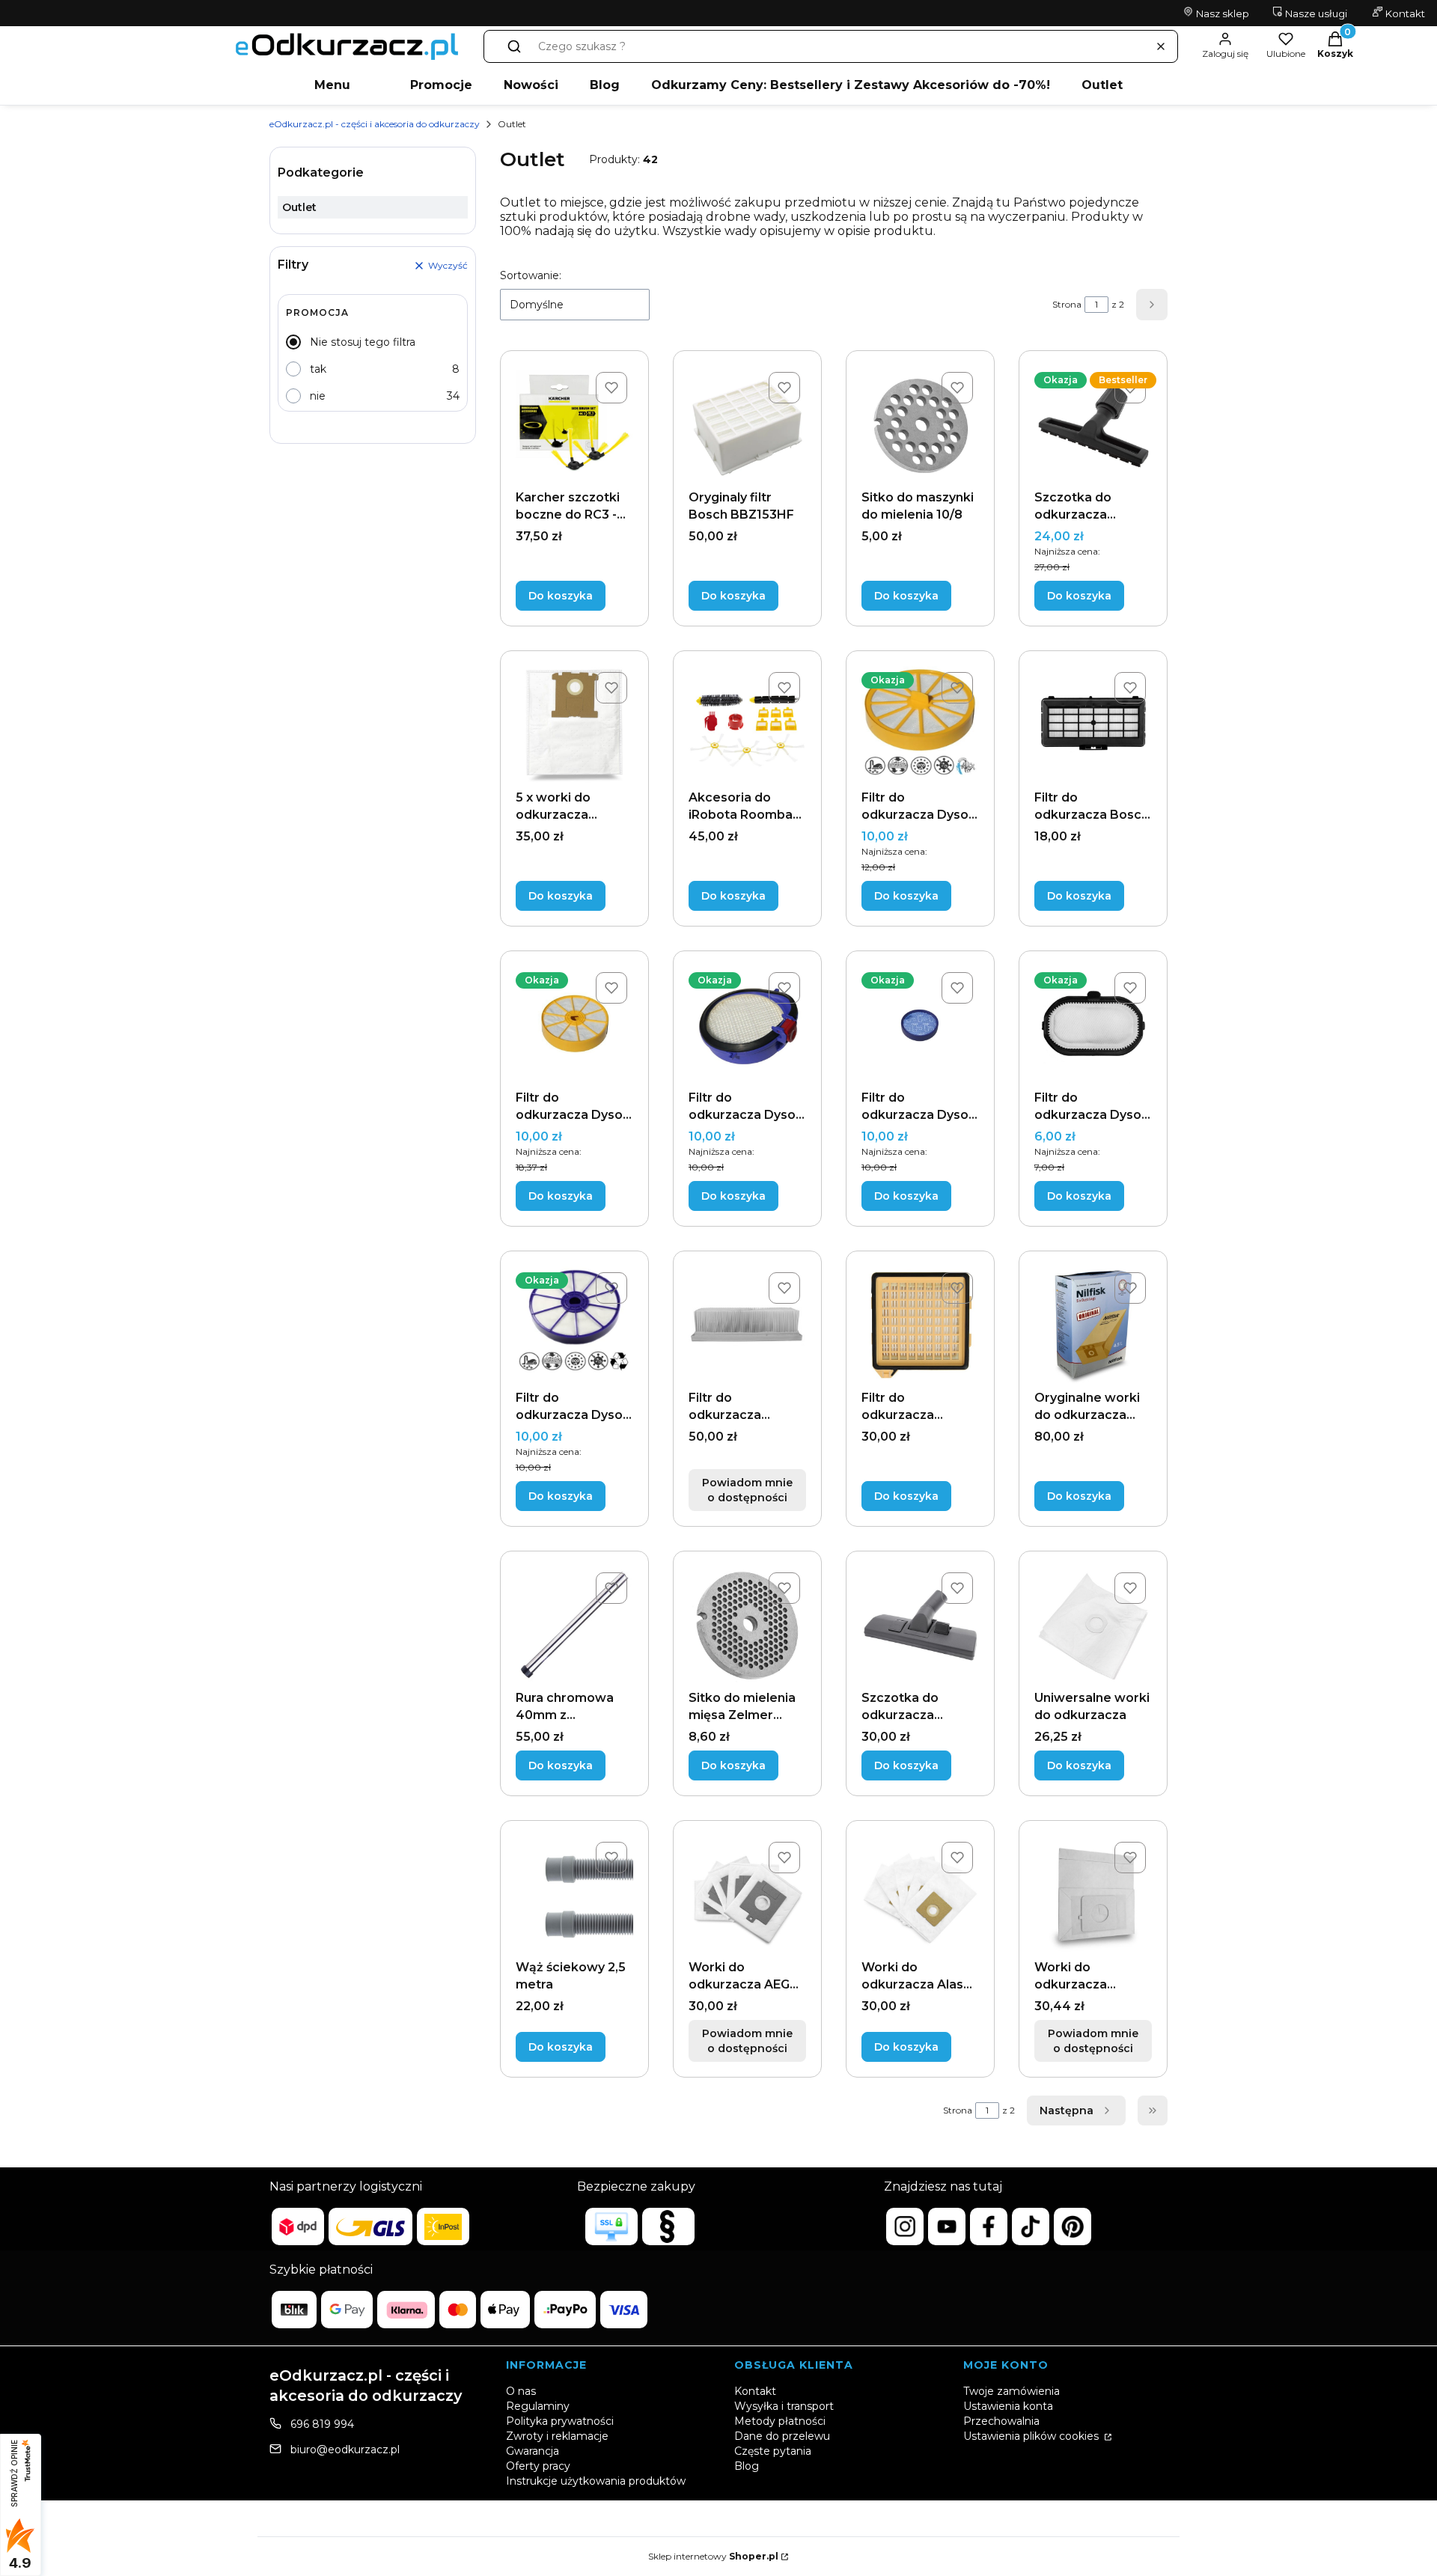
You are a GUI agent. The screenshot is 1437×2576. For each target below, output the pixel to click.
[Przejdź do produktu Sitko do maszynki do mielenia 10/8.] (920, 425)
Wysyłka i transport (784, 2406)
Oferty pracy (538, 2466)
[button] (514, 46)
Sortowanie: (531, 275)
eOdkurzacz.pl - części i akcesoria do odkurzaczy (375, 124)
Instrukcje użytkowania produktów (596, 2481)
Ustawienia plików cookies (1032, 2436)
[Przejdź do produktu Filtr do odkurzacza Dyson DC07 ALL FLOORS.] (574, 1025)
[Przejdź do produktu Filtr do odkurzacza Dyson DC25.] (747, 1025)
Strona (1067, 304)
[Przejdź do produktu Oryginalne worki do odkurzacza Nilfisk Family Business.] (1093, 1325)
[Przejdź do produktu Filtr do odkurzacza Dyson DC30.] (1093, 1025)
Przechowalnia (1001, 2421)
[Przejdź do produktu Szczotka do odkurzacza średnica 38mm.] (920, 1625)
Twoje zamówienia (1012, 2391)
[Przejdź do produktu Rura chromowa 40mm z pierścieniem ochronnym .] (574, 1625)
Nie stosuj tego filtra (363, 342)
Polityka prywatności (560, 2421)
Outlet (1102, 85)
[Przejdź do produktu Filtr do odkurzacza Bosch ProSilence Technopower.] (1093, 725)
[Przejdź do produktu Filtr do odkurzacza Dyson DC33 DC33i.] (574, 1325)
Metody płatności (780, 2421)
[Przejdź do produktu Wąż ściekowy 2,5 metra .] (574, 1895)
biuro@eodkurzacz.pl (345, 2450)
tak (318, 369)
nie (318, 396)
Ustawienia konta (1008, 2406)
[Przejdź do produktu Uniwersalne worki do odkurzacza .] (1093, 1625)
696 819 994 (322, 2424)
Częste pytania (773, 2451)
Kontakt (1404, 13)
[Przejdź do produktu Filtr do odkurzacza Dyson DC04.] (920, 725)
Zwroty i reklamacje (557, 2436)
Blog (605, 85)
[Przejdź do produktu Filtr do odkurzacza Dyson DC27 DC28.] (920, 1025)
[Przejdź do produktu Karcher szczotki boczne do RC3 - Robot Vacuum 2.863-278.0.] (574, 425)
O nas (521, 2391)
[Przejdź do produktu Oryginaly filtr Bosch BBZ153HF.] (747, 425)
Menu (332, 85)
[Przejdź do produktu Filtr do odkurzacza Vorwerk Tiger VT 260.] (920, 1325)
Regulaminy (538, 2406)
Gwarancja (533, 2451)
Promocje (441, 85)
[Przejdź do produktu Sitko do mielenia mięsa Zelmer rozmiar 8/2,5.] (747, 1625)
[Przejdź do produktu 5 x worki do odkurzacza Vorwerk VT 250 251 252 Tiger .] (574, 725)
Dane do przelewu (782, 2436)
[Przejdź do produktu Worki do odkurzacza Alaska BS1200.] (920, 1895)
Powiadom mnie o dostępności (747, 1490)
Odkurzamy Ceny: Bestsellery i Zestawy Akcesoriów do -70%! (851, 85)
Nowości (531, 85)
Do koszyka (561, 596)
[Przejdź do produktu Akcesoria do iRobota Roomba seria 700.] (747, 725)
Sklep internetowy (713, 2556)
